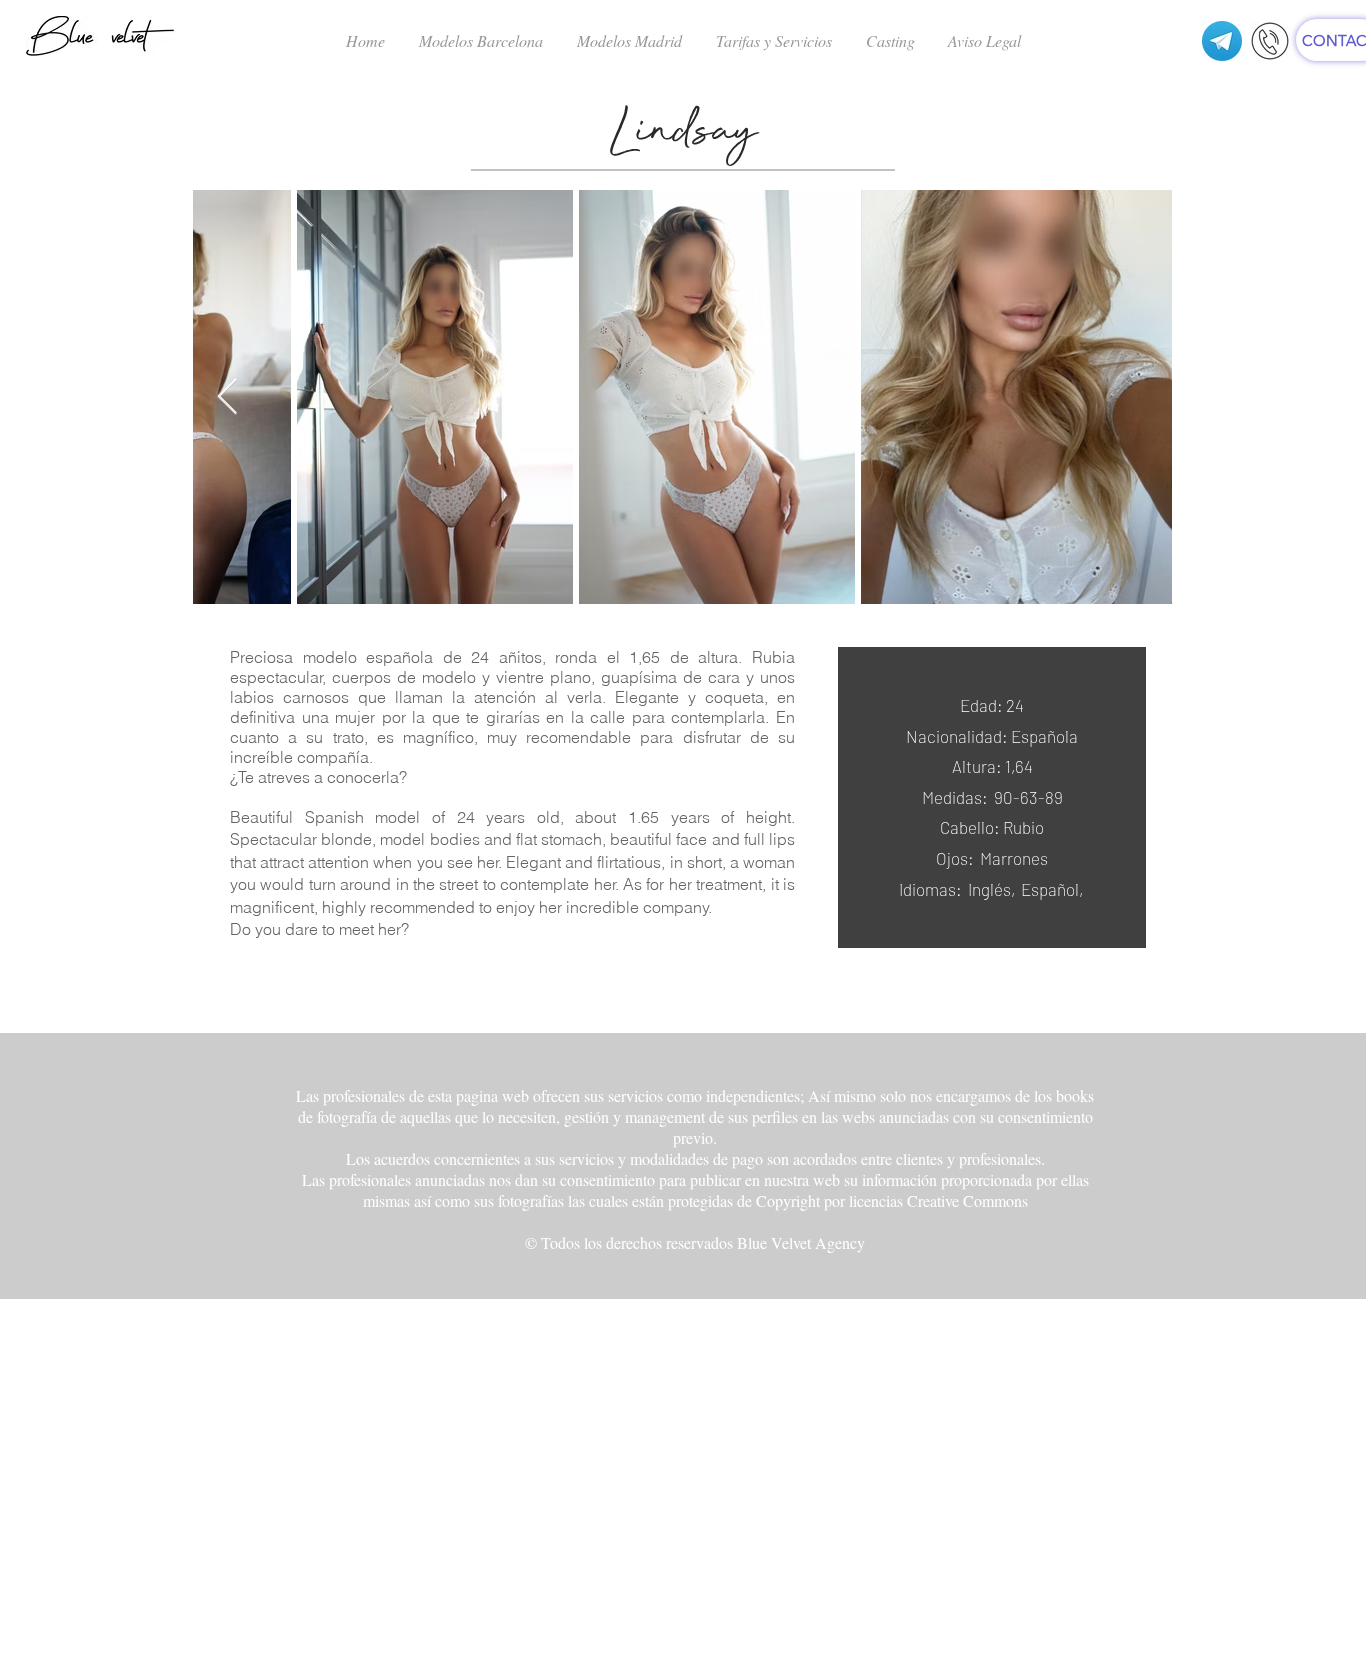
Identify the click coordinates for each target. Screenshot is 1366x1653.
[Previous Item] (227, 397)
